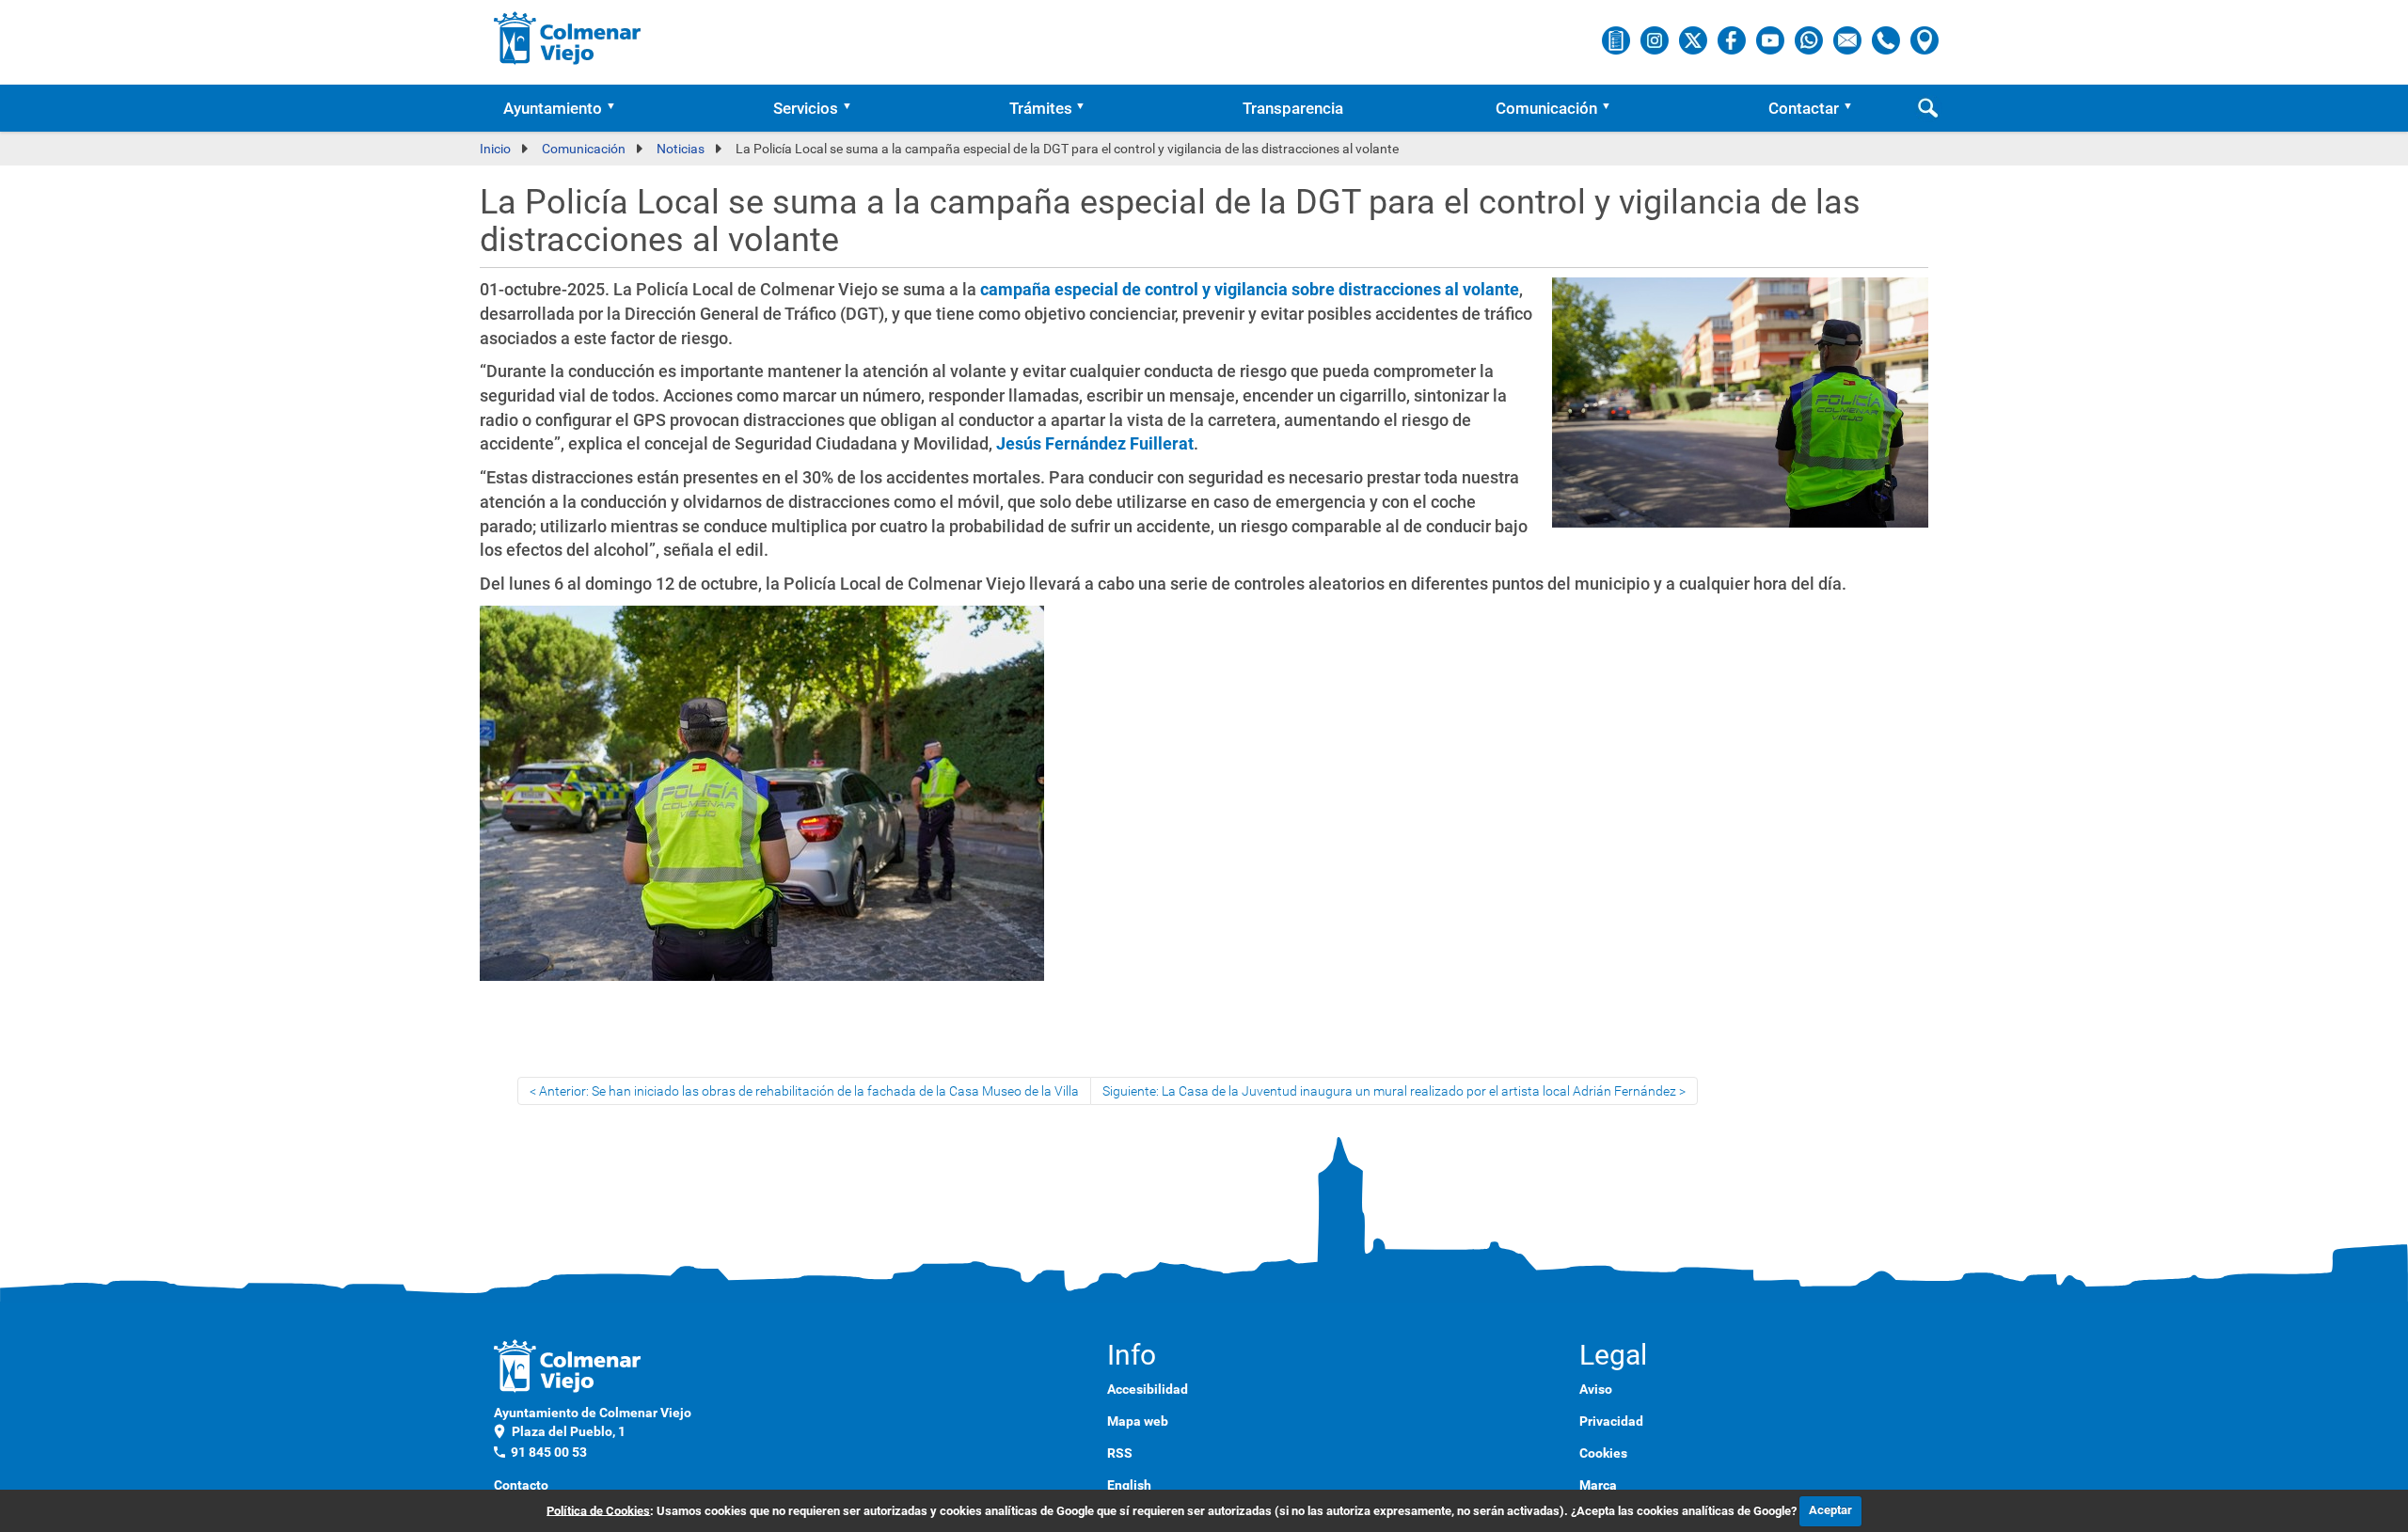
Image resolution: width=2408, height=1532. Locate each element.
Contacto (521, 1485)
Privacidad (1611, 1421)
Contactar (1804, 108)
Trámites (1041, 108)
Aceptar (1830, 1510)
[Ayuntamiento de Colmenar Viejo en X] (1695, 39)
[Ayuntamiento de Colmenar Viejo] (568, 38)
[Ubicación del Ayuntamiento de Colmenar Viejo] (1925, 39)
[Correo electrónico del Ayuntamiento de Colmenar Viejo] (1849, 39)
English (1129, 1485)
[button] (617, 108)
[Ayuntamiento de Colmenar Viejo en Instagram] (1656, 39)
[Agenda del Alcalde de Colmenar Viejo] (1617, 39)
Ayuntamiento (553, 108)
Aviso (1596, 1389)
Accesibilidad (1148, 1389)
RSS (1120, 1453)
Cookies (1603, 1453)
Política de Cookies (598, 1510)
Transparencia (1293, 108)
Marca (1598, 1485)
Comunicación (1546, 108)
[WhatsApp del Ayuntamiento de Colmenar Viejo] (1810, 39)
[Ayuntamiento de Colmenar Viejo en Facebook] (1733, 39)
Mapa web (1138, 1421)
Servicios (806, 108)
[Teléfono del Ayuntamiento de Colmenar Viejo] (1887, 39)
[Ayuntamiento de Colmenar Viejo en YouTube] (1772, 39)
